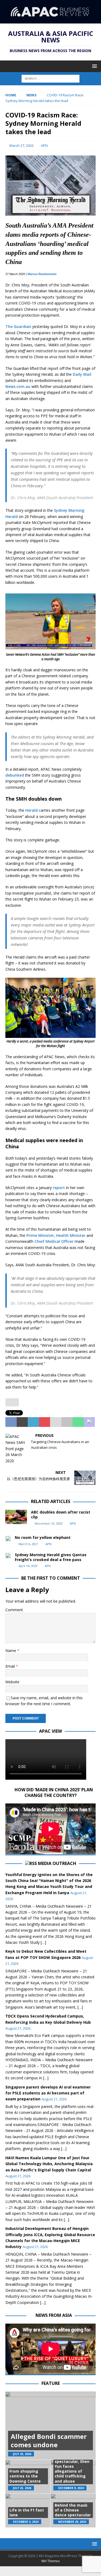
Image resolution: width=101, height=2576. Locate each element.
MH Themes (50, 2561)
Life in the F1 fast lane (27, 2512)
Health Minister (71, 1235)
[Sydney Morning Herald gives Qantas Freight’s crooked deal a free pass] (8, 1555)
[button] (94, 66)
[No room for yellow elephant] (8, 1538)
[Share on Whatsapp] (78, 1422)
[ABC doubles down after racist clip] (16, 1517)
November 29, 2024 (72, 2522)
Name (11, 1651)
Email (11, 1666)
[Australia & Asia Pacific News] (50, 20)
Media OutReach (57, 1863)
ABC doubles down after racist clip (61, 1514)
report (59, 1188)
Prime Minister (40, 1235)
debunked (15, 775)
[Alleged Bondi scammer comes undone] (50, 2426)
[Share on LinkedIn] (33, 1422)
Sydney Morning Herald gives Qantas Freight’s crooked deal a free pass (51, 1557)
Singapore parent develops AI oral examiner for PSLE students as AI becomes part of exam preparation (48, 2093)
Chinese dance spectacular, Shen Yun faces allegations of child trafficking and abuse (72, 2469)
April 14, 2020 (28, 1566)
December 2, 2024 (26, 2522)
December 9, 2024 (71, 2488)
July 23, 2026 (22, 2488)
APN (44, 145)
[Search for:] (50, 78)
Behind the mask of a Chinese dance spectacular (73, 2510)
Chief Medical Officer (54, 1241)
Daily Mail (82, 374)
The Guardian (18, 326)
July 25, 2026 (22, 2454)
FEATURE (51, 2383)
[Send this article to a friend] (56, 1422)
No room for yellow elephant (43, 1537)
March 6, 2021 (28, 1544)
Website (12, 1682)
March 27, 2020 (21, 145)
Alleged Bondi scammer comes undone (49, 2440)
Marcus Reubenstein (42, 274)
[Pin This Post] (45, 1422)
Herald (32, 810)
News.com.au (18, 386)
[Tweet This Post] (22, 1422)
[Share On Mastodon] (89, 1422)
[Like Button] (12, 1402)
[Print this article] (67, 1422)
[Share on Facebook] (11, 1422)
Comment (14, 1610)
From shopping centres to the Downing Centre (25, 2476)
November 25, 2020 (49, 1523)
